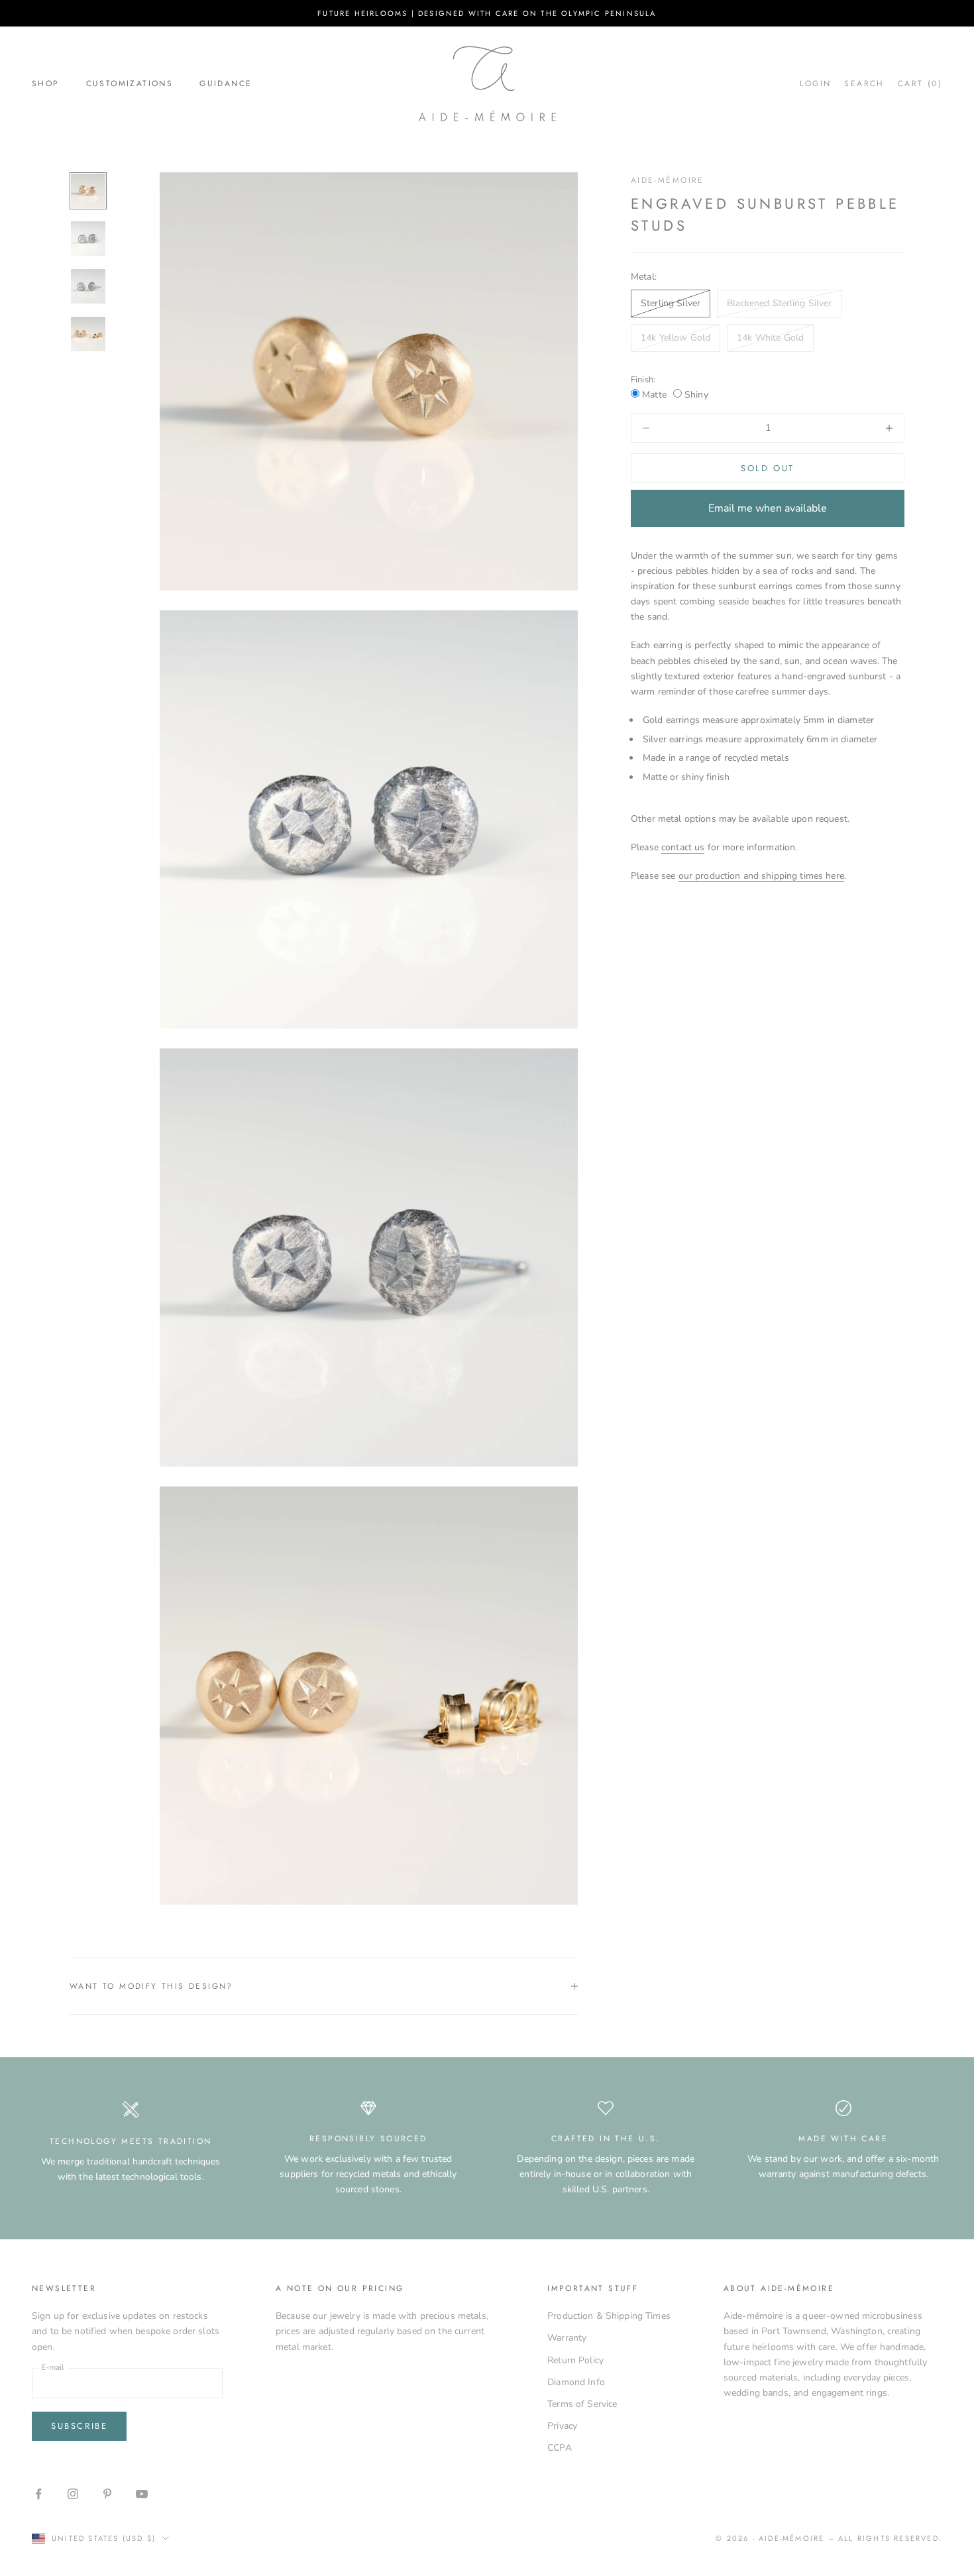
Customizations (130, 84)
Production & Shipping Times (609, 2316)
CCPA (560, 2448)
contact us (683, 847)
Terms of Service (582, 2404)
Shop (46, 84)
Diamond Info (576, 2382)
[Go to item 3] (88, 286)
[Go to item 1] (88, 191)
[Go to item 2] (88, 239)
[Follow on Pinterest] (107, 2494)
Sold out (768, 468)
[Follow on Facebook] (38, 2494)
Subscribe (79, 2426)
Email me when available (768, 508)
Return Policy (575, 2360)
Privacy (562, 2426)
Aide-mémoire (668, 180)
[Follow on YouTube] (142, 2494)
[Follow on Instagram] (73, 2494)
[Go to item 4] (88, 334)
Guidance (226, 84)
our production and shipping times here (761, 876)
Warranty (567, 2338)
